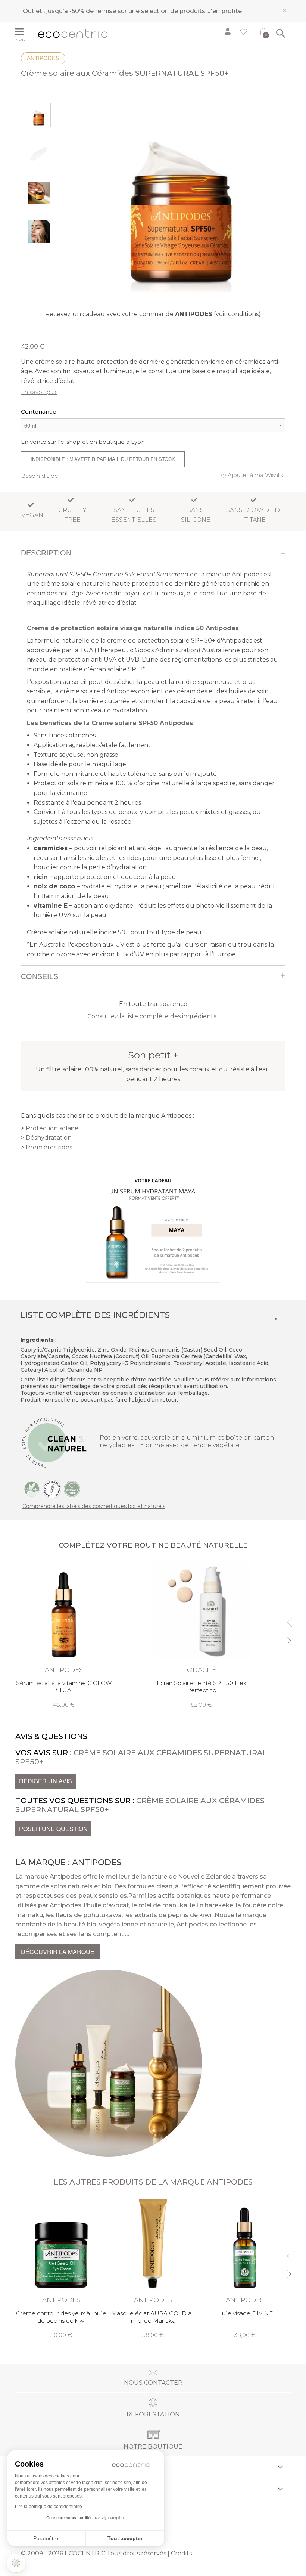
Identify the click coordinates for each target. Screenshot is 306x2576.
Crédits (181, 2553)
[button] (16, 2563)
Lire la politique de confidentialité (49, 2507)
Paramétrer (47, 2538)
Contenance (39, 411)
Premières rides (49, 1147)
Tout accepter (125, 2538)
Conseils (40, 976)
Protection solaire (52, 1128)
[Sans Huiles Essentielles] (52, 1489)
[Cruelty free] (72, 1489)
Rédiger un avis (46, 1781)
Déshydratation (49, 1138)
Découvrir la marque (58, 1952)
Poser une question (53, 1829)
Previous (288, 1619)
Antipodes (43, 58)
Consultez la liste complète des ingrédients (152, 1016)
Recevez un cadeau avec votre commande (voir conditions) (153, 314)
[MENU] (24, 32)
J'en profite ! (226, 11)
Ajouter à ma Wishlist (256, 475)
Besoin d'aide (40, 476)
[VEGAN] (32, 1489)
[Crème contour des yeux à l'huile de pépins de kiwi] (61, 2268)
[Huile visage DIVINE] (245, 2268)
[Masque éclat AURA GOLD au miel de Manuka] (153, 2268)
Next (288, 1637)
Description (46, 553)
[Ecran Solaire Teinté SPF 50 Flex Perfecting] (202, 1635)
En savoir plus (39, 392)
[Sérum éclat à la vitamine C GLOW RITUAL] (64, 1635)
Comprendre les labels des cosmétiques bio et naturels (94, 1506)
